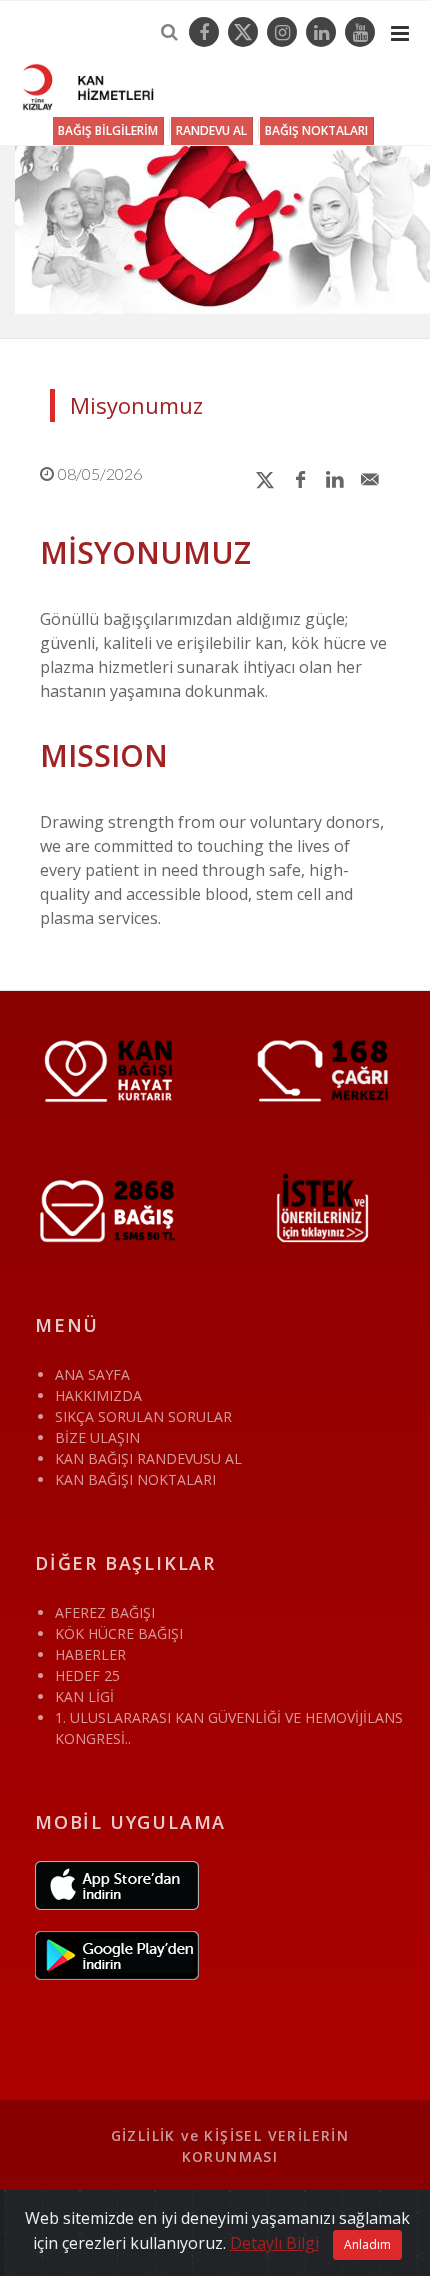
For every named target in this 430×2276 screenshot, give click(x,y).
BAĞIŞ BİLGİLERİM (108, 130)
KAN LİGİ (84, 1696)
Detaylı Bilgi (274, 2243)
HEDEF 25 (87, 1675)
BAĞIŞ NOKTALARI (316, 130)
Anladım (367, 2244)
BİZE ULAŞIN (97, 1437)
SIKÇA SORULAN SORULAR (143, 1416)
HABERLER (90, 1654)
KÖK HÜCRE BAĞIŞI (119, 1633)
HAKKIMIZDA (98, 1395)
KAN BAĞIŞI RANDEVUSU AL (148, 1458)
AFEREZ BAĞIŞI (105, 1612)
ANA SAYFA (92, 1374)
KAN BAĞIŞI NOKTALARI (135, 1479)
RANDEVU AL (211, 130)
